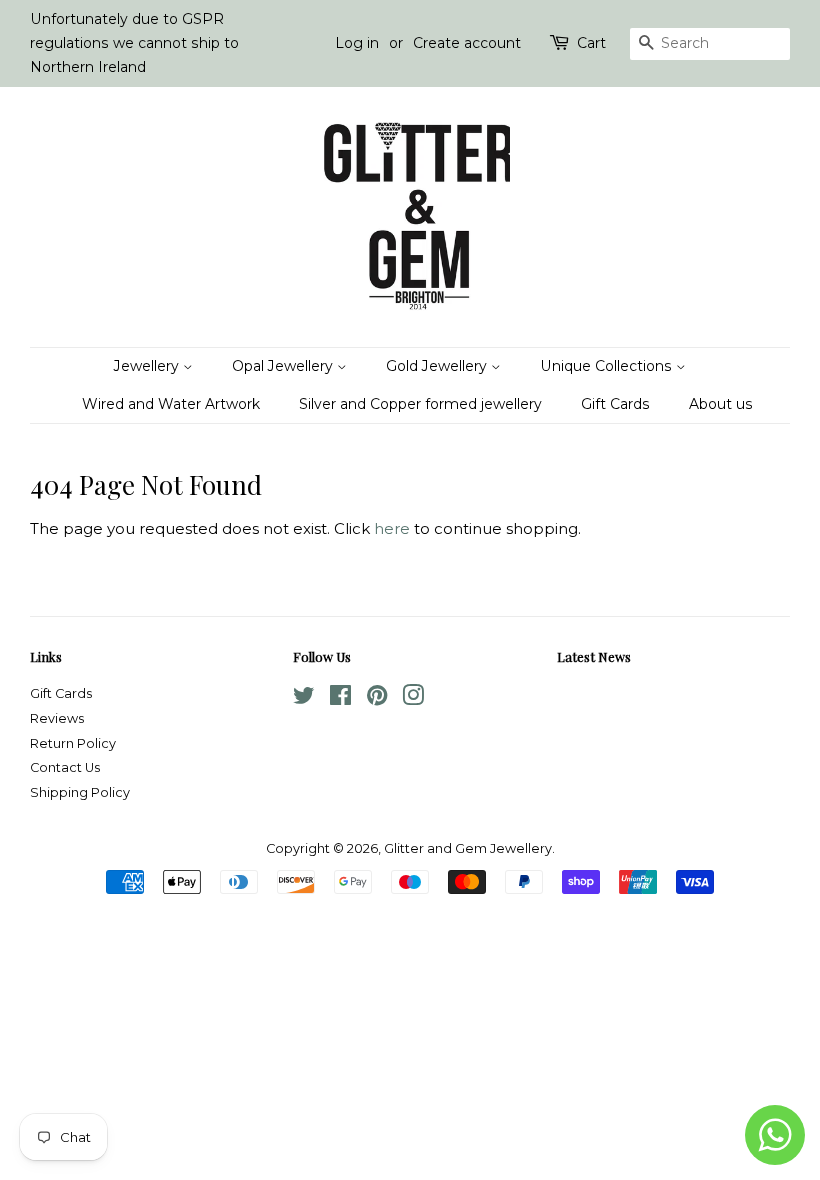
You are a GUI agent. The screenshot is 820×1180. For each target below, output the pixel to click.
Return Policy (73, 743)
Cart (591, 43)
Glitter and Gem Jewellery (468, 848)
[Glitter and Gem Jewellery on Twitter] (304, 699)
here (392, 528)
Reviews (57, 718)
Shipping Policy (80, 792)
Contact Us (65, 767)
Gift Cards (615, 404)
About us (721, 404)
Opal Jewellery (284, 366)
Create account (467, 43)
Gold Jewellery (438, 366)
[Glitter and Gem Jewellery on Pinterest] (377, 699)
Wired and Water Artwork (171, 404)
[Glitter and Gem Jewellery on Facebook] (340, 699)
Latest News (594, 656)
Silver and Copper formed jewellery (420, 404)
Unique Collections (608, 366)
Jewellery (148, 366)
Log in (357, 43)
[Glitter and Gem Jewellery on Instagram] (413, 699)
